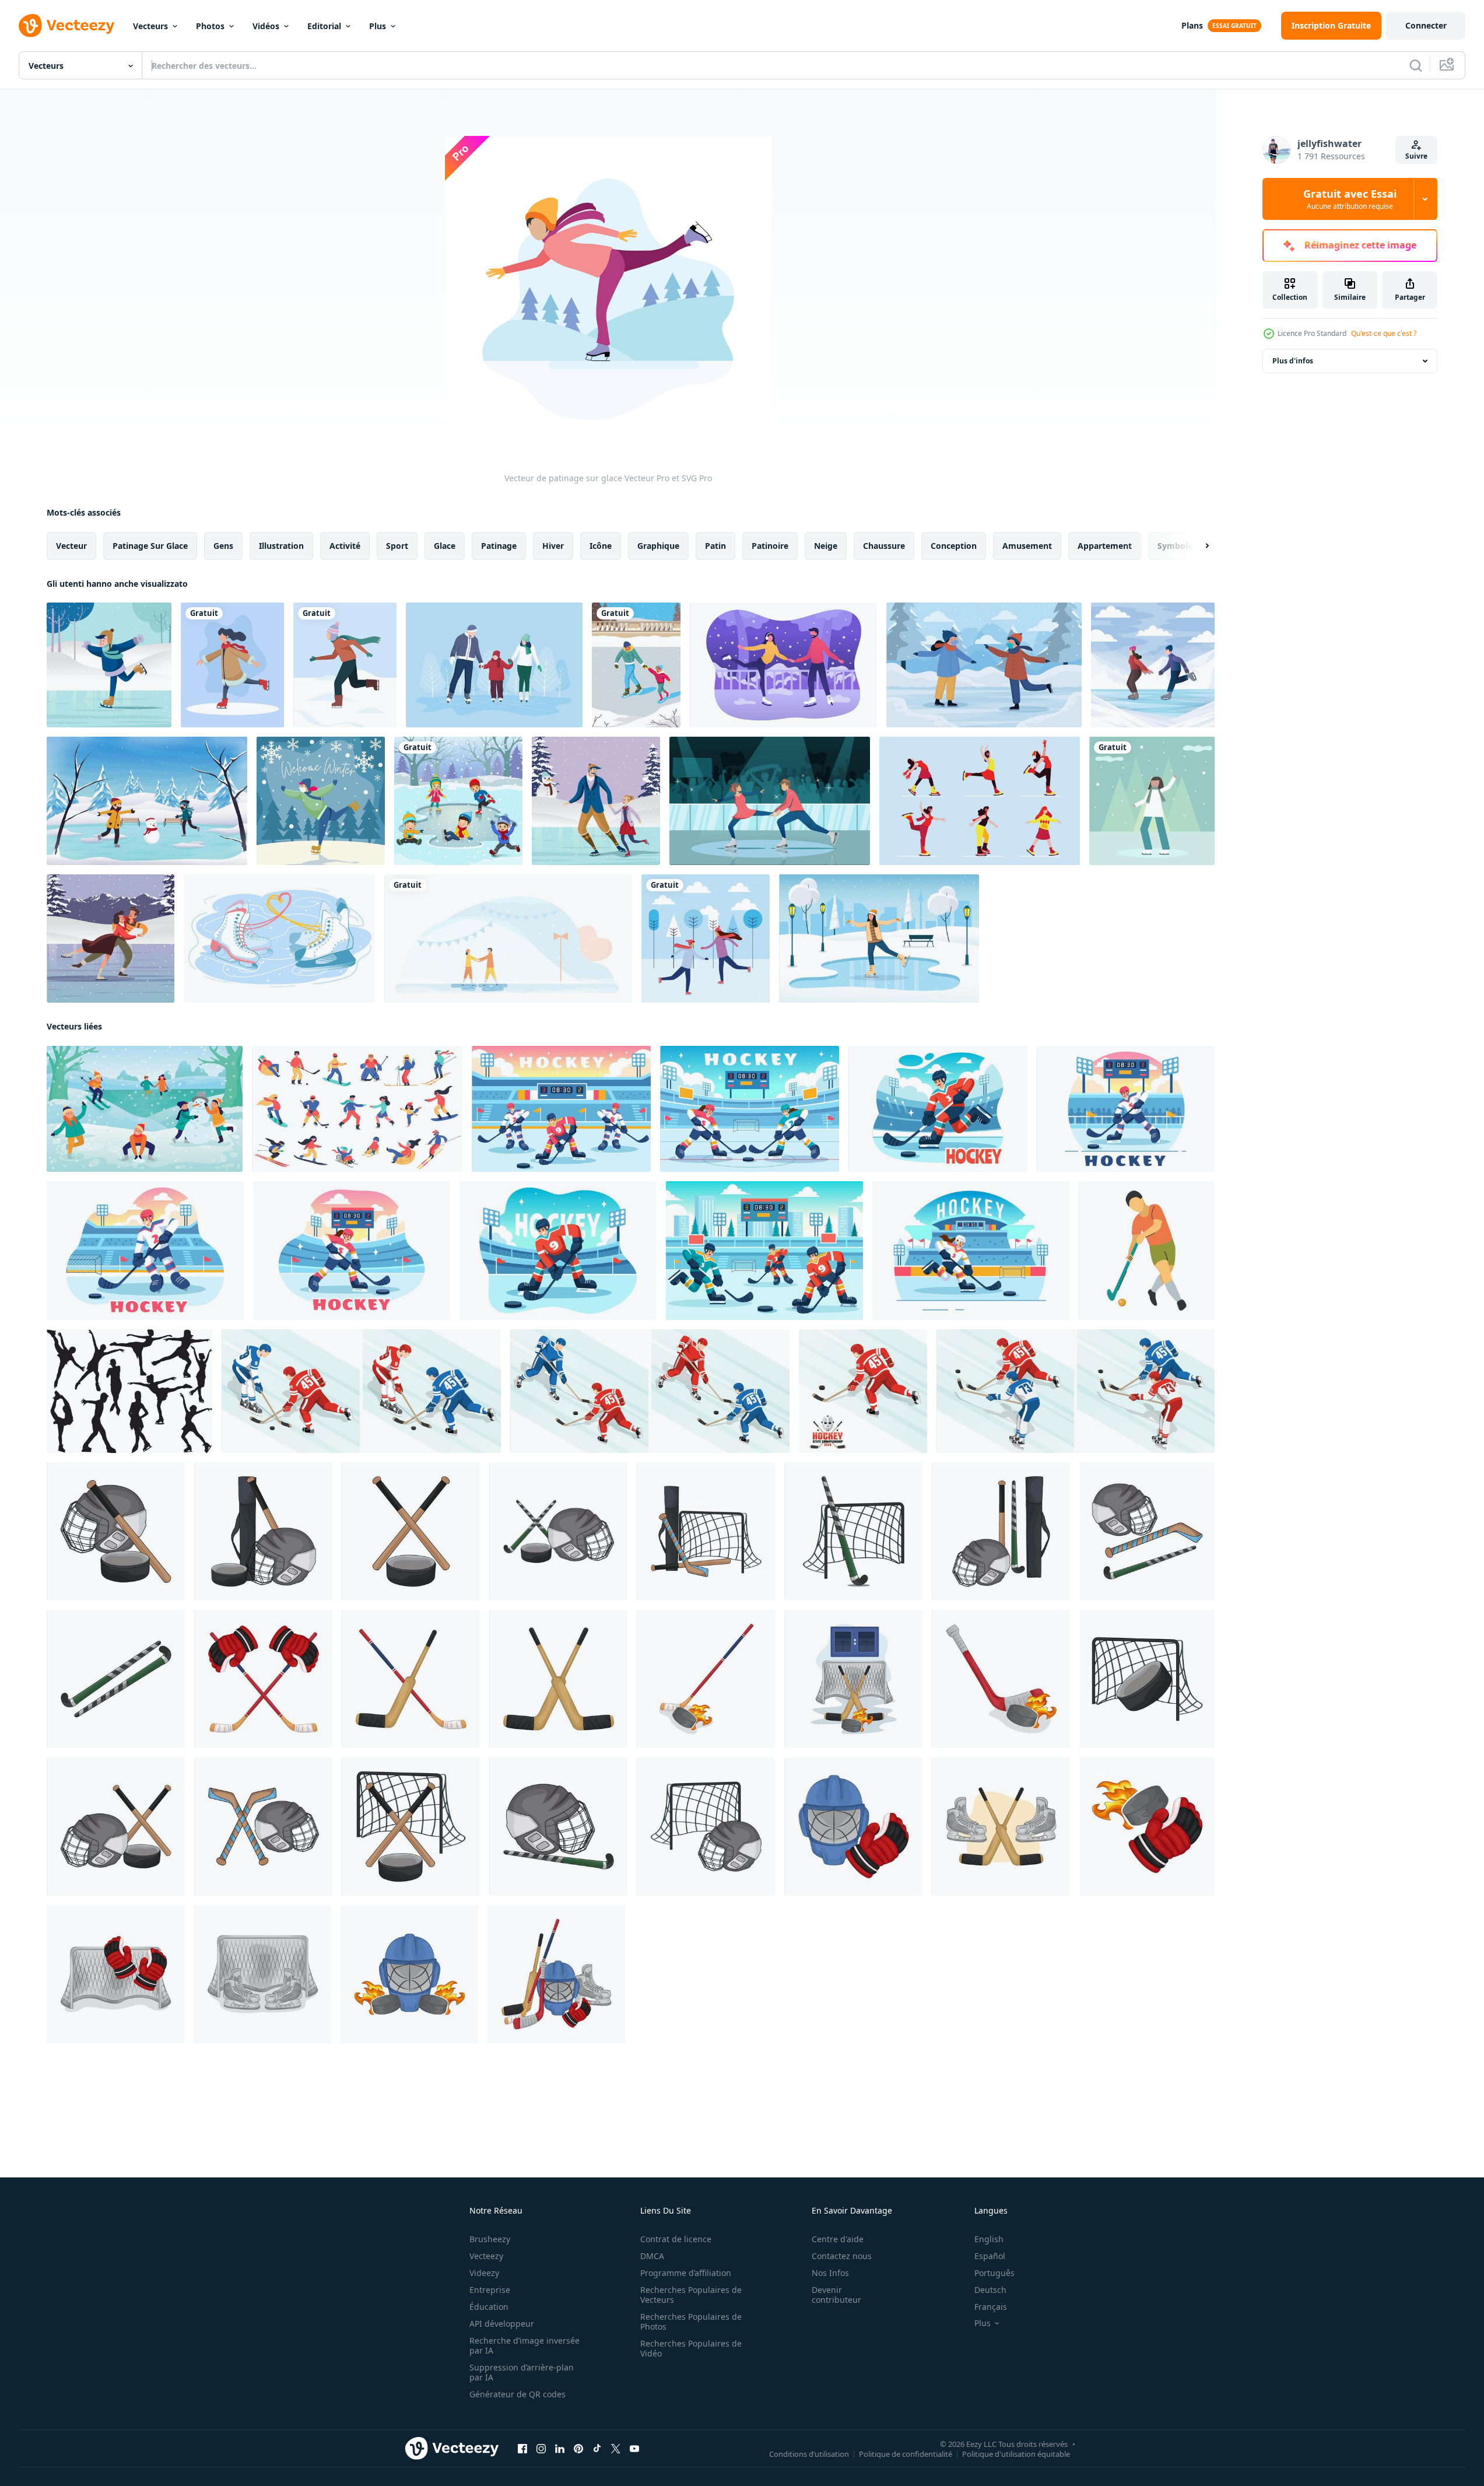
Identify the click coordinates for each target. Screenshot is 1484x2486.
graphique (658, 546)
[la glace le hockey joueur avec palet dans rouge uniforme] (863, 1391)
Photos (210, 26)
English (989, 2239)
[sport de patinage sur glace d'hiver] (321, 801)
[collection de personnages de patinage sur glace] (980, 801)
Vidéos (266, 26)
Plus (378, 26)
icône (601, 546)
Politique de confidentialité (906, 2454)
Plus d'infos (1293, 361)
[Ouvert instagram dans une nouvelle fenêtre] (541, 2449)
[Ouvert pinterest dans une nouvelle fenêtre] (578, 2449)
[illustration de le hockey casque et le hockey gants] (853, 1827)
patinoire (770, 546)
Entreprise (490, 2290)
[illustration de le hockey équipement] (1001, 1531)
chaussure (884, 546)
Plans (1192, 25)
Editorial (324, 26)
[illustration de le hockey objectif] (1147, 1679)
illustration (281, 546)
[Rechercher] (1416, 65)
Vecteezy (486, 2256)
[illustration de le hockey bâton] (411, 1679)
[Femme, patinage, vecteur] (1152, 801)
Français (991, 2307)
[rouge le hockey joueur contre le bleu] (650, 1391)
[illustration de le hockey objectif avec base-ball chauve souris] (411, 1827)
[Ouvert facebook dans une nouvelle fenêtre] (522, 2449)
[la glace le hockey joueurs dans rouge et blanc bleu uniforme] (361, 1391)
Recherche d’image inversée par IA (525, 2345)
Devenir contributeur (836, 2295)
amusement (1027, 546)
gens (223, 546)
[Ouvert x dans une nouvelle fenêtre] (616, 2449)
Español (990, 2256)
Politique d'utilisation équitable (1016, 2454)
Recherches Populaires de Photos (691, 2322)
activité (345, 546)
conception (954, 546)
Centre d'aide (838, 2239)
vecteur (71, 546)
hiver (553, 546)
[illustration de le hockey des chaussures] (262, 1974)
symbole (1175, 546)
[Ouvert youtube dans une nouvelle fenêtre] (634, 2449)
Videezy (484, 2273)
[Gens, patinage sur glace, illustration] (232, 665)
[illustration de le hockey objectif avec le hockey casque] (706, 1827)
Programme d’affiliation (686, 2273)
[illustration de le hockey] (263, 1531)
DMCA (652, 2256)
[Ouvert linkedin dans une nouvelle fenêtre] (560, 2449)
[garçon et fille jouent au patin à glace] (1153, 665)
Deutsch (990, 2290)
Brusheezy (490, 2239)
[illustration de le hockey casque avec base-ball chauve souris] (116, 1531)
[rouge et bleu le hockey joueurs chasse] (1076, 1391)
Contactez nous (842, 2256)
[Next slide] (1197, 546)
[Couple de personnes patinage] (110, 939)
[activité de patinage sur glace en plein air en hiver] (879, 939)
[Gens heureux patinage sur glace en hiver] (706, 939)
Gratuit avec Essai (1350, 199)
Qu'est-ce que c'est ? (1384, 333)
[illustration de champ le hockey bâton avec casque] (558, 1827)
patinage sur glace (150, 546)
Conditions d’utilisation (809, 2454)
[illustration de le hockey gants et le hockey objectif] (115, 1974)
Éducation (489, 2307)
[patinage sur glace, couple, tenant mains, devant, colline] (508, 939)
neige (826, 546)
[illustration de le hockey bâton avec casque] (263, 1827)
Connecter (1426, 25)
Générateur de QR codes (518, 2394)
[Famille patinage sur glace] (494, 665)
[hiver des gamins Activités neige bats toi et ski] (145, 1109)
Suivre (1416, 156)
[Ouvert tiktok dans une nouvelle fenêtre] (597, 2449)
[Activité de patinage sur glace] (596, 801)
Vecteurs (150, 26)
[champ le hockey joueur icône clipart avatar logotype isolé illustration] (1147, 1251)
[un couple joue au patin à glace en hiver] (984, 665)
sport (397, 546)
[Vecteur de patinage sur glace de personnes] (783, 665)
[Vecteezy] (66, 26)
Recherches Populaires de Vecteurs (691, 2295)
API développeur (502, 2324)
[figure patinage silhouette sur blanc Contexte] (129, 1391)
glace (445, 546)
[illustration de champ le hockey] (558, 1531)
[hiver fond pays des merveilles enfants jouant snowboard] (147, 801)
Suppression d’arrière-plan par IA (522, 2372)
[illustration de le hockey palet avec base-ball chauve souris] (411, 1531)
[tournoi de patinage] (770, 801)
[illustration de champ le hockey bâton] (116, 1679)
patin (715, 546)
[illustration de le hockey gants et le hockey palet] (1147, 1827)
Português (994, 2273)
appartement (1105, 546)
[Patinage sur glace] (109, 665)
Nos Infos (830, 2273)
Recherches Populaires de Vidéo (691, 2348)
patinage (499, 546)
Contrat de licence (676, 2239)
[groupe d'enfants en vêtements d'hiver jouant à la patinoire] (458, 801)
